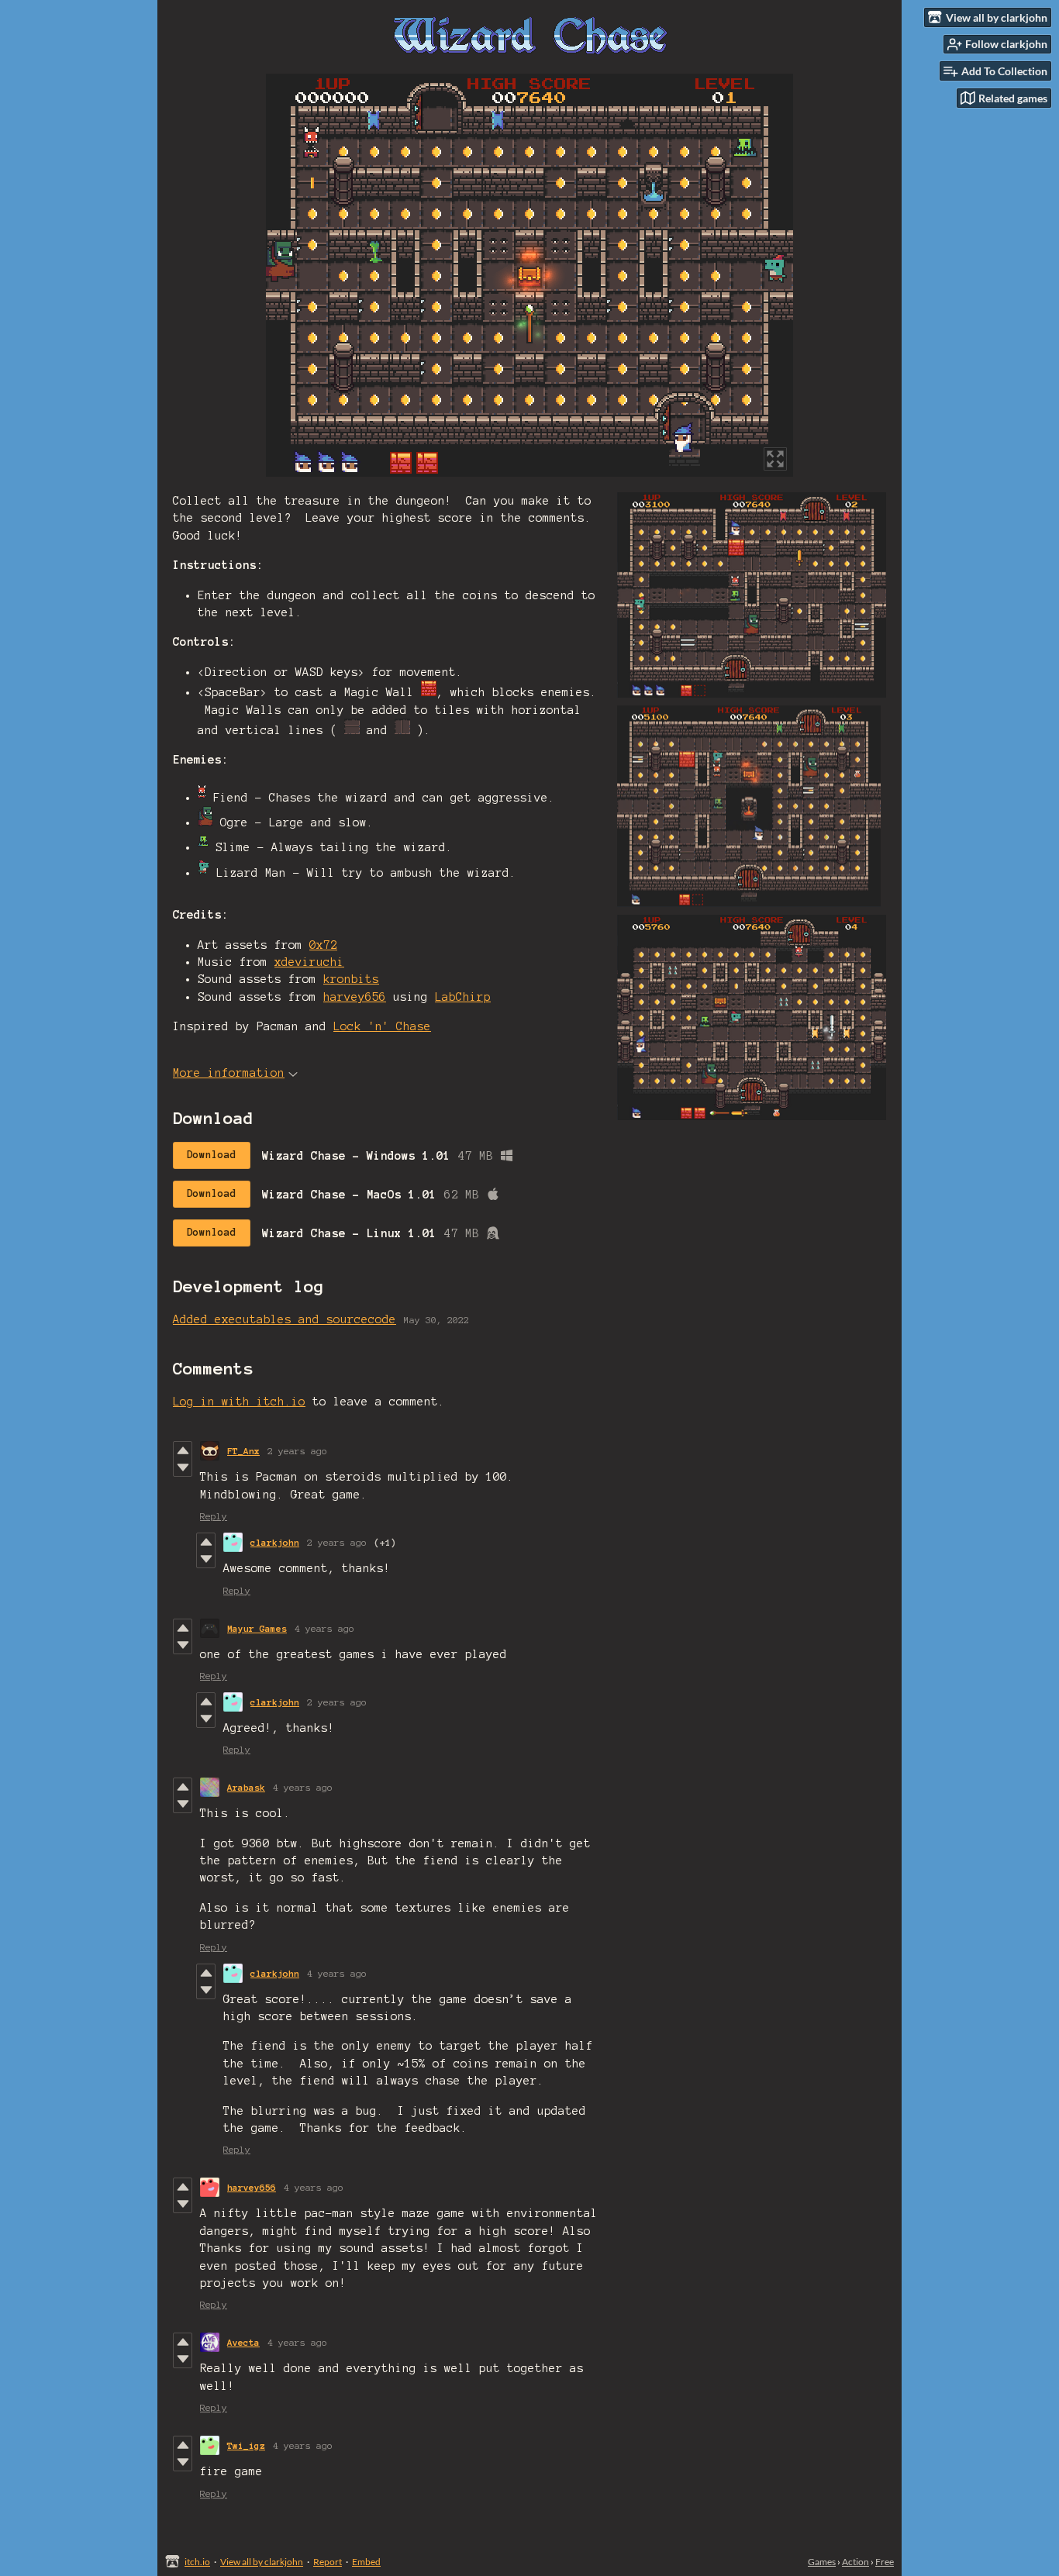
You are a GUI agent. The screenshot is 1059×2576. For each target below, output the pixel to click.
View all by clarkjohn (262, 2562)
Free (885, 2562)
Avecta (243, 2342)
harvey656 (355, 997)
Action (855, 2562)
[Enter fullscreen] (775, 459)
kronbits (351, 979)
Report (328, 2562)
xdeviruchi (309, 962)
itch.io (197, 2562)
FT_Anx (243, 1451)
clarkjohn (275, 1542)
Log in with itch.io (239, 1402)
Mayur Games (257, 1628)
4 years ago (324, 1628)
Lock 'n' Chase (382, 1026)
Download (212, 1155)
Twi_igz (246, 2445)
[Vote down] (183, 1467)
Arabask (246, 1787)
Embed (366, 2562)
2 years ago (297, 1451)
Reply (214, 1516)
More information (229, 1073)
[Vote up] (183, 1450)
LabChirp (463, 997)
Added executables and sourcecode (285, 1319)
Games (822, 2562)
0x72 (323, 945)
